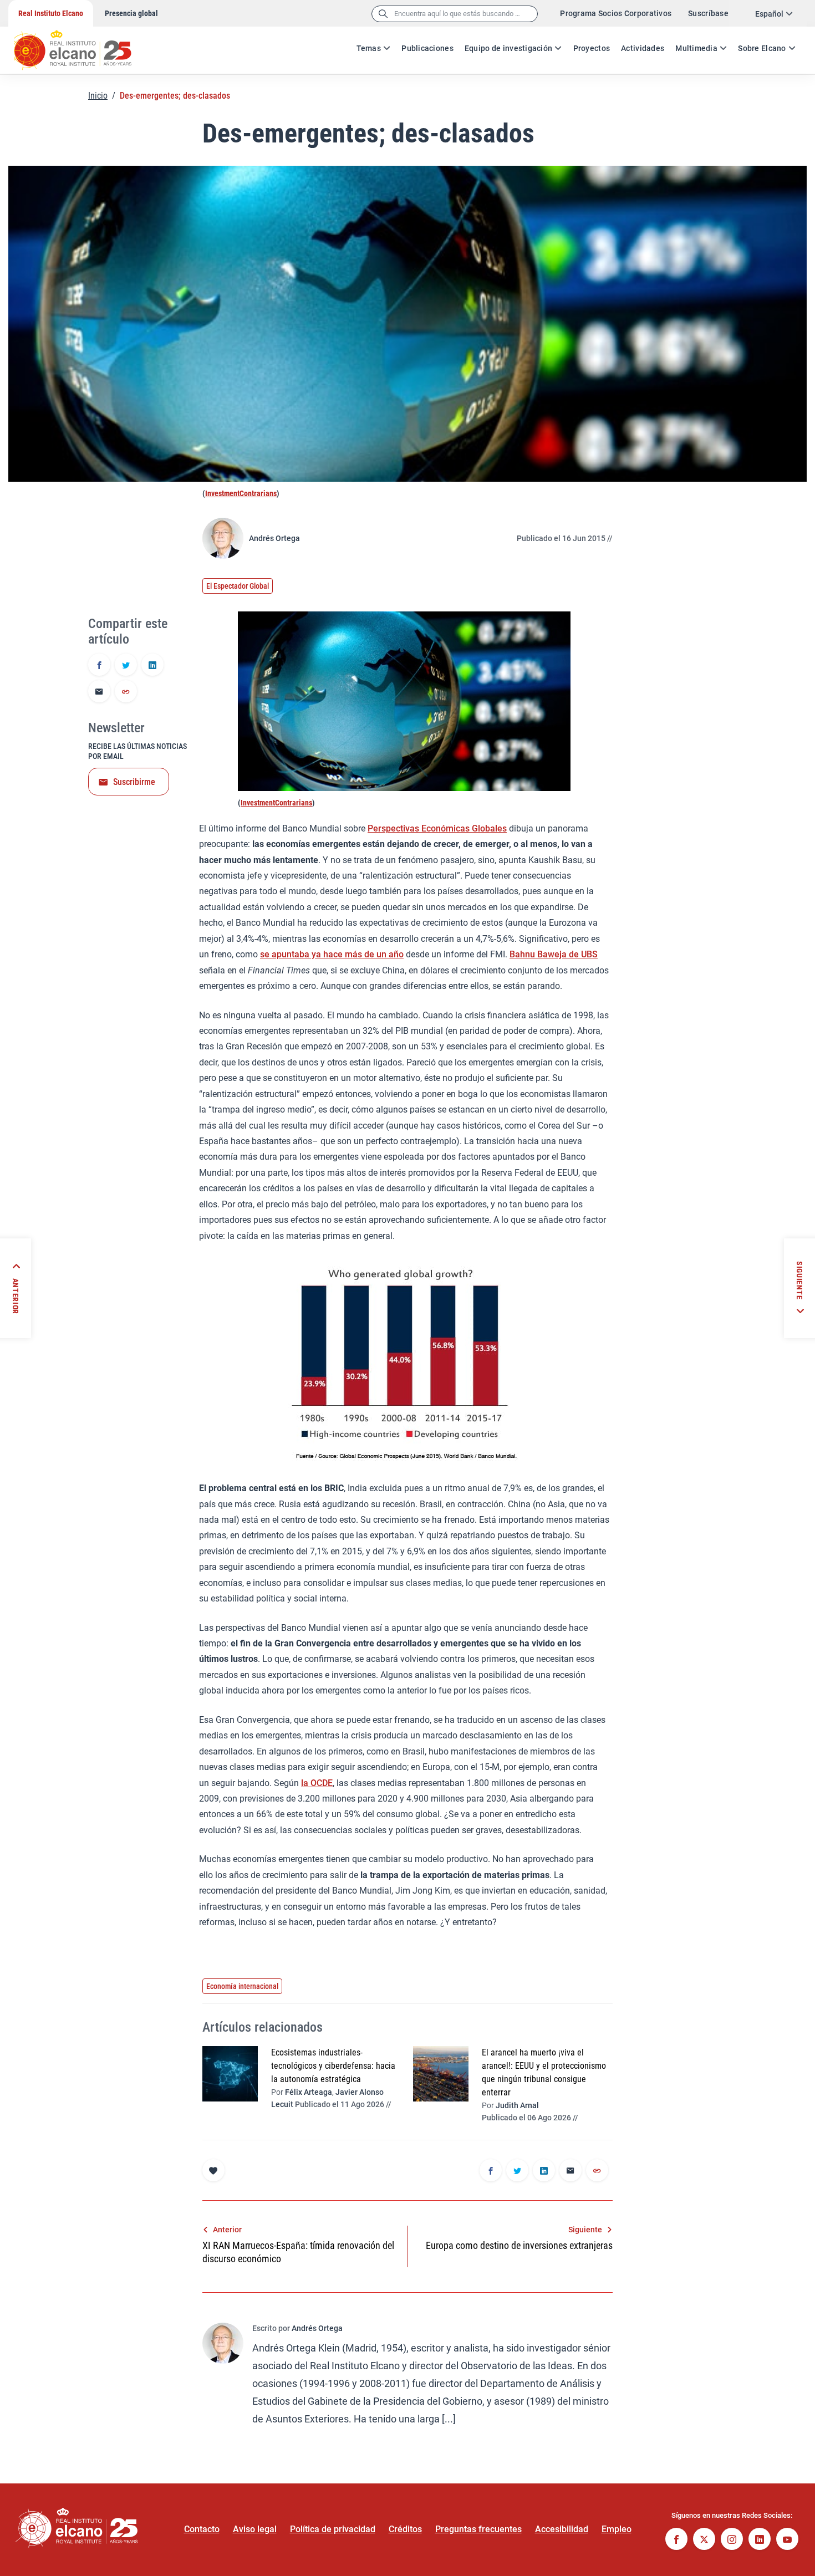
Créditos (405, 2529)
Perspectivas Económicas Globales (437, 828)
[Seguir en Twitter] (704, 2540)
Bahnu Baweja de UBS (554, 954)
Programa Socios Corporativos (616, 13)
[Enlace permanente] (126, 692)
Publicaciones (427, 48)
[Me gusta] (213, 2170)
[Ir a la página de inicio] (83, 44)
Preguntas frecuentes (478, 2529)
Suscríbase (708, 13)
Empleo (617, 2529)
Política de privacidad (333, 2529)
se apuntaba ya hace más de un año (332, 954)
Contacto (202, 2529)
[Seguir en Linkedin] (760, 2540)
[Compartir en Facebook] (99, 666)
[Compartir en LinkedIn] (152, 666)
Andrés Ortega (274, 538)
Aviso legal (255, 2529)
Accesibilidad (562, 2529)
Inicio (98, 96)
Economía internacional (242, 1986)
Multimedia (696, 48)
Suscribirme (134, 782)
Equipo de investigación (508, 48)
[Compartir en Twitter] (126, 666)
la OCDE (317, 1783)
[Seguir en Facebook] (676, 2540)
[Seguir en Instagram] (732, 2540)
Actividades (643, 48)
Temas (369, 48)
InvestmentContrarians (241, 493)
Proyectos (592, 48)
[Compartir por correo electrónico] (99, 692)
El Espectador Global (238, 586)
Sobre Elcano (762, 48)
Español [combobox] (769, 14)
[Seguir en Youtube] (787, 2540)
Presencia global (131, 13)
